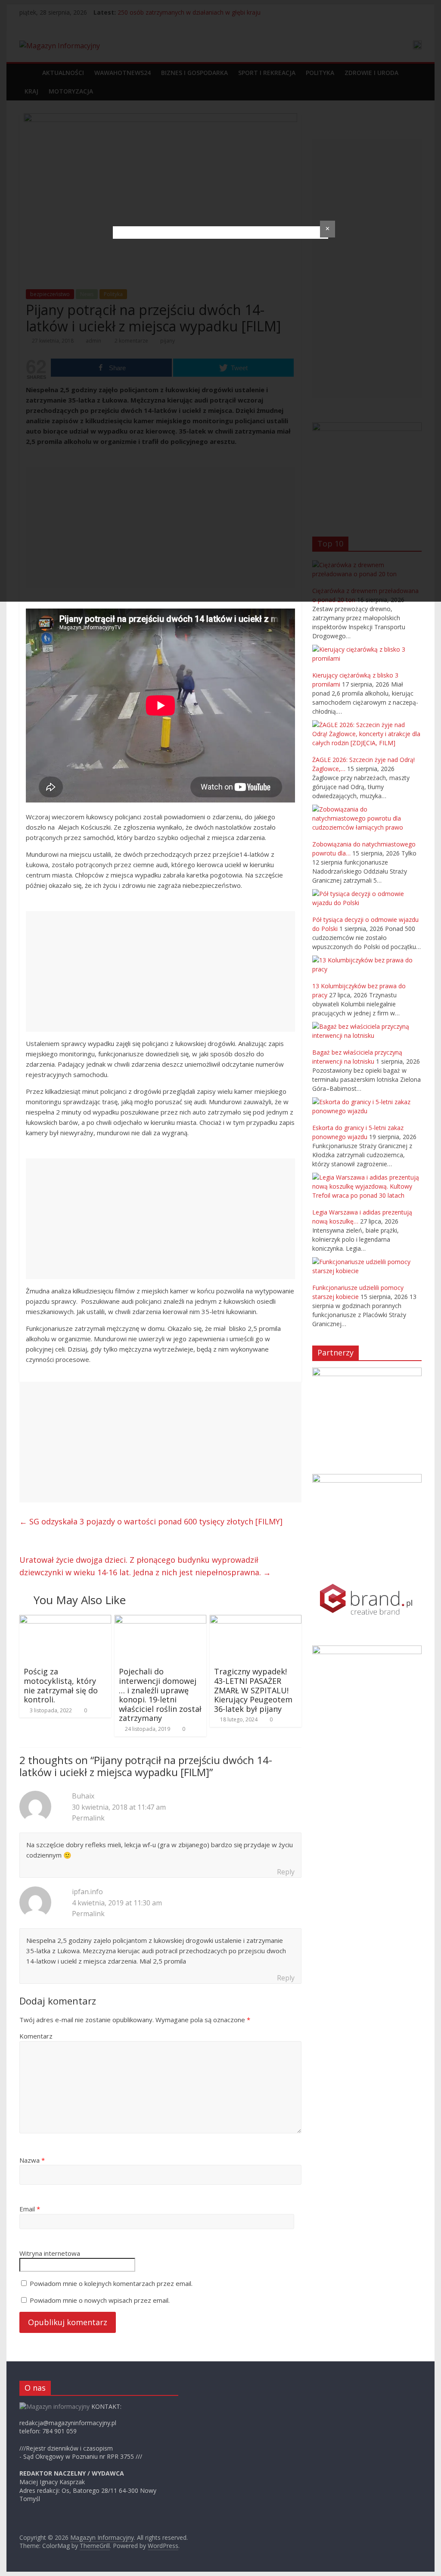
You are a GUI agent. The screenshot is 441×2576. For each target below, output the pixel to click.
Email (30, 2209)
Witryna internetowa (50, 2253)
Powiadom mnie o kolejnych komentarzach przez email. (111, 2283)
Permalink (88, 1818)
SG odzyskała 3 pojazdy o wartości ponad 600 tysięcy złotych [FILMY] (151, 1521)
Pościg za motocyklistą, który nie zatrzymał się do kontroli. (61, 1685)
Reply (286, 1872)
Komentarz (36, 2036)
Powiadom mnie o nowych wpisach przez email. (100, 2300)
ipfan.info (87, 1892)
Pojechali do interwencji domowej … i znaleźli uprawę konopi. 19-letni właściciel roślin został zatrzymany (160, 1695)
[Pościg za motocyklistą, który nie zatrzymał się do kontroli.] (65, 1620)
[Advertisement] (160, 971)
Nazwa (32, 2160)
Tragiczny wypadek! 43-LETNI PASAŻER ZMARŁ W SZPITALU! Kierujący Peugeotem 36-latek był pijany (253, 1690)
